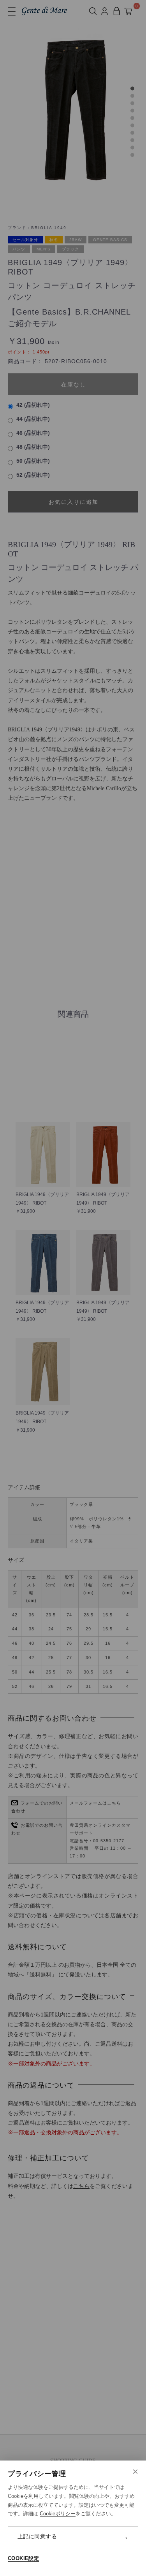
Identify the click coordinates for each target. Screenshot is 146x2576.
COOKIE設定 (23, 2558)
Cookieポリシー (58, 2514)
